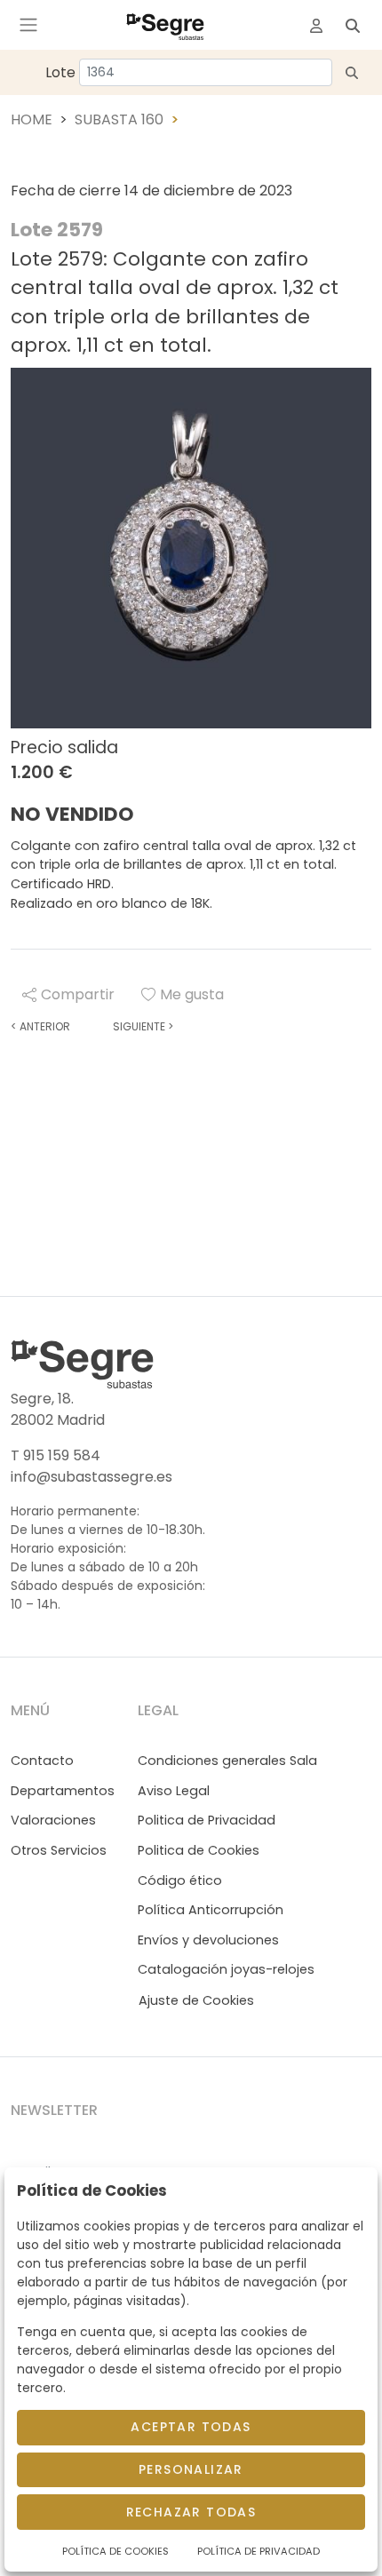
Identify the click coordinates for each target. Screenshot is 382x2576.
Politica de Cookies (199, 1850)
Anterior (40, 1026)
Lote (60, 72)
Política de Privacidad (259, 2551)
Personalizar (191, 2469)
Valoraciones (53, 1820)
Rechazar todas (191, 2512)
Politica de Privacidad (207, 1820)
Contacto (42, 1761)
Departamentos (63, 1791)
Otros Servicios (59, 1850)
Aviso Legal (174, 1791)
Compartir (78, 994)
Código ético (180, 1880)
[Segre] (165, 25)
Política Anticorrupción (211, 1910)
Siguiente (143, 1026)
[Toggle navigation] (28, 25)
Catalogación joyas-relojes (226, 1969)
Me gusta (192, 994)
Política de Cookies (115, 2551)
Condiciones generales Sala (227, 1761)
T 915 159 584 (56, 1455)
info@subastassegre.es (92, 1477)
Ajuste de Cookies (196, 2000)
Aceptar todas (191, 2427)
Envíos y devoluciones (208, 1940)
